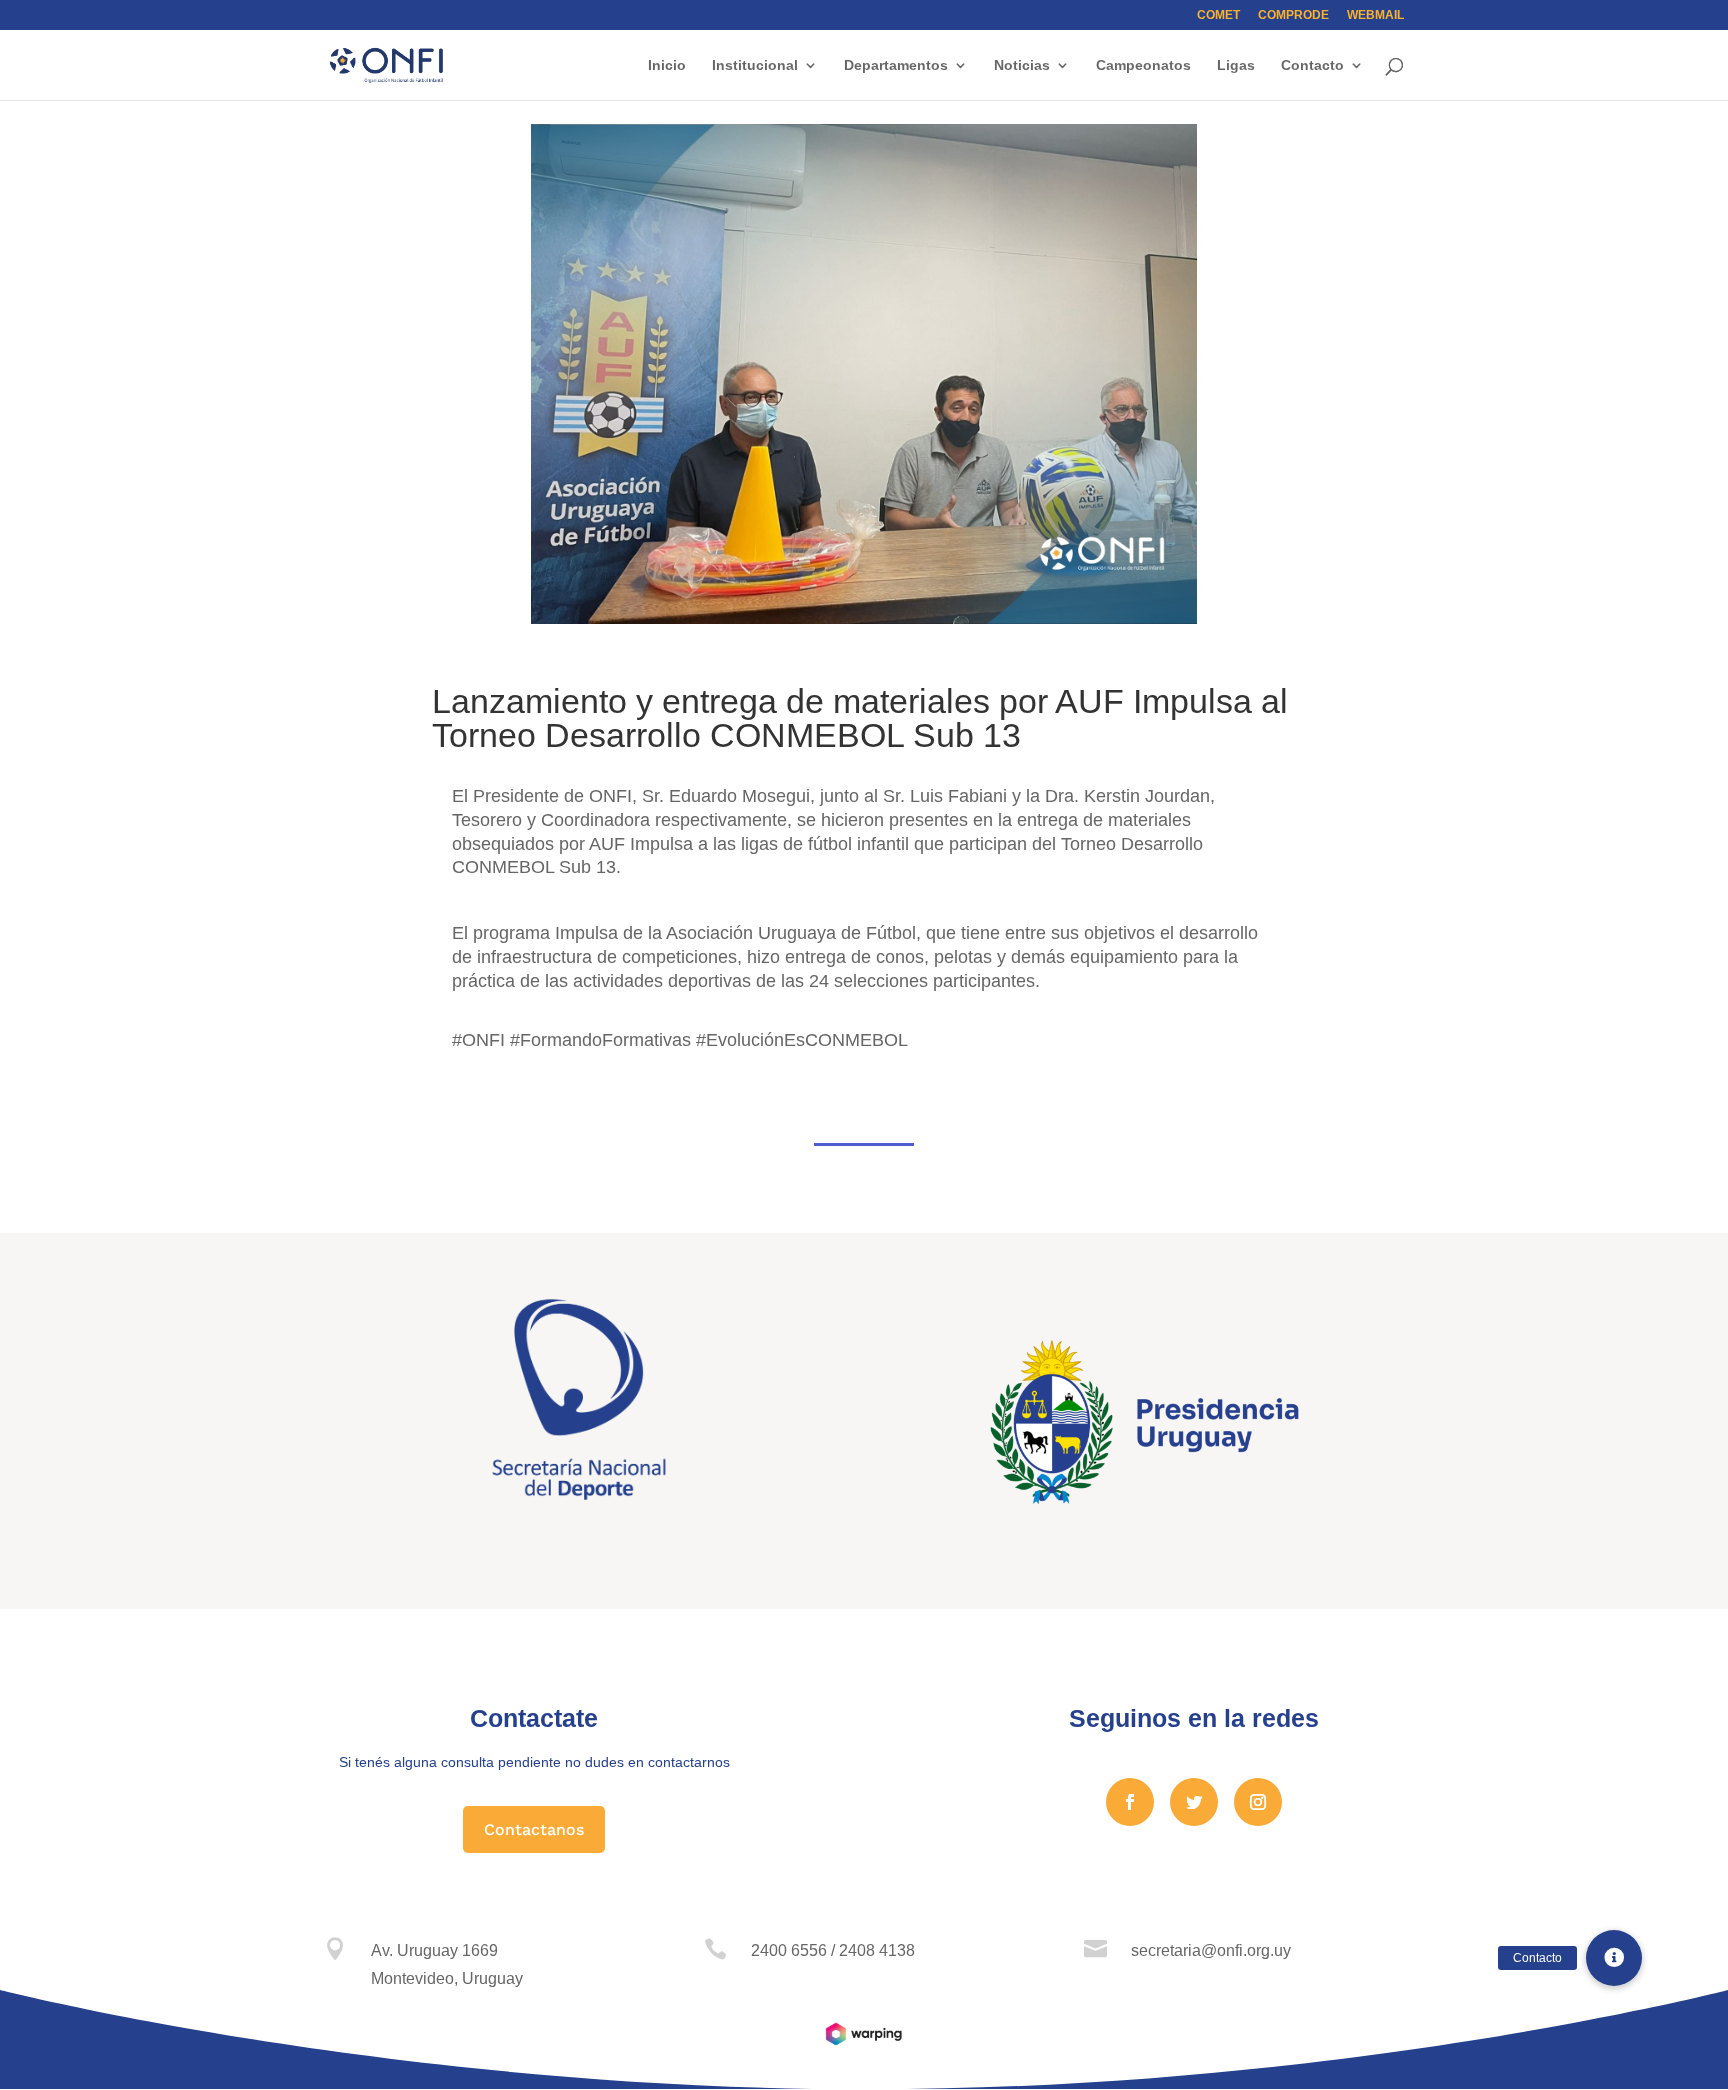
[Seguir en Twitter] (1194, 1802)
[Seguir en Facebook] (1130, 1802)
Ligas (1236, 65)
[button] (1614, 1958)
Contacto (1312, 65)
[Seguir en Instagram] (1258, 1802)
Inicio (667, 65)
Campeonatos (1143, 65)
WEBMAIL (1375, 15)
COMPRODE (1293, 15)
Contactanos (534, 1829)
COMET (1218, 15)
